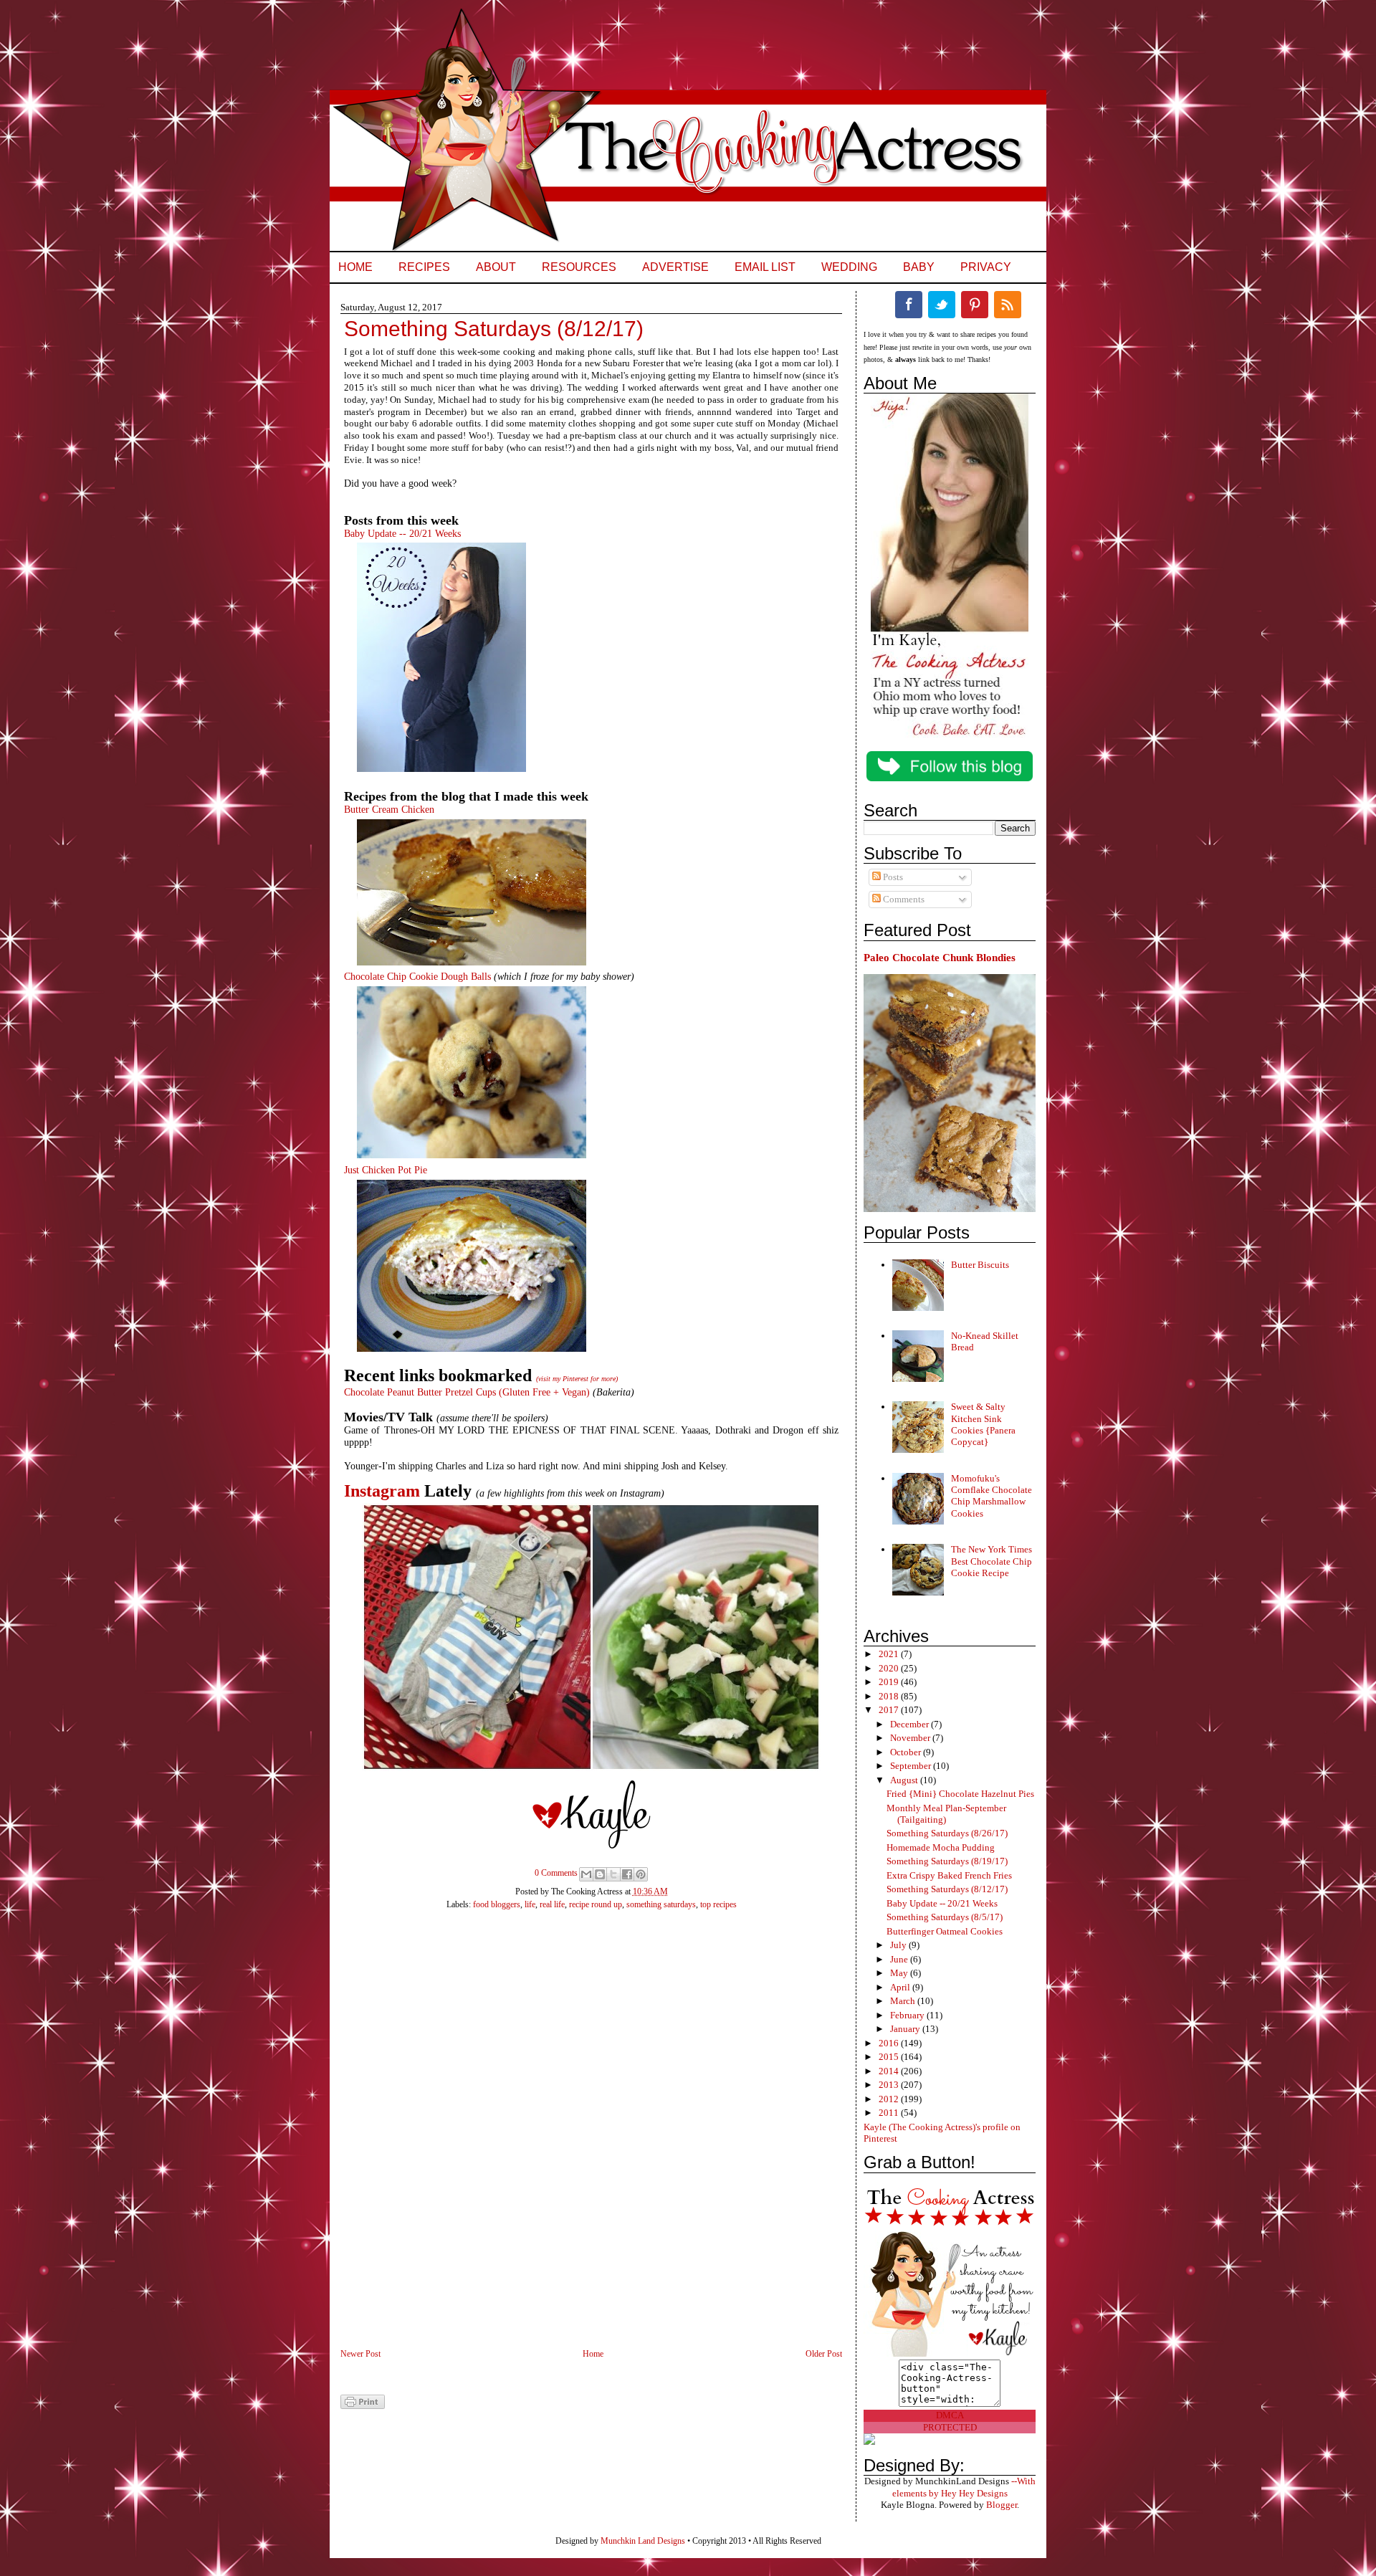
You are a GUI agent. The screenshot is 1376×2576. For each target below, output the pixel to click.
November (911, 1738)
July (899, 1945)
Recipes (424, 267)
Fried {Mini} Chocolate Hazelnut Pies (960, 1794)
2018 (890, 1696)
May (900, 1973)
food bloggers (497, 1904)
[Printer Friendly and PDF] (363, 2406)
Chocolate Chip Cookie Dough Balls (417, 977)
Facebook (909, 305)
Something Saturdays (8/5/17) (945, 1917)
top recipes (718, 1904)
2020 (890, 1668)
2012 (890, 2099)
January (906, 2029)
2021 (890, 1654)
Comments (903, 899)
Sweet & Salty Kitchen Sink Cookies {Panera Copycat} (983, 1424)
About (496, 267)
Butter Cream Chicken (389, 810)
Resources (579, 267)
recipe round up (596, 1904)
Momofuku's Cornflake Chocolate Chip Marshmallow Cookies (992, 1496)
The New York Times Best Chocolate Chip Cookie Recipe (992, 1561)
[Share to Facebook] (627, 1874)
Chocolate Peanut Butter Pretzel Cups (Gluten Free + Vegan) (467, 1392)
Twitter (942, 305)
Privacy (986, 267)
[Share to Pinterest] (641, 1874)
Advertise (675, 267)
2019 (890, 1682)
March (904, 2001)
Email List (765, 267)
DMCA (950, 2415)
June (900, 1959)
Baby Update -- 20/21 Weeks (402, 534)
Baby (919, 267)
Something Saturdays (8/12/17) (947, 1889)
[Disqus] (577, 2137)
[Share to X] (613, 1874)
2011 (890, 2113)
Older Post (824, 2354)
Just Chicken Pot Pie (386, 1170)
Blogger (1002, 2505)
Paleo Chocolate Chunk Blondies (940, 957)
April (901, 1987)
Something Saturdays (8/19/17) (947, 1861)
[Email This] (586, 1874)
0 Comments (556, 1873)
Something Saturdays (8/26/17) (947, 1833)
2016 (890, 2043)
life (530, 1904)
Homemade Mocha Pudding (941, 1847)
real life (552, 1904)
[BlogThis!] (600, 1874)
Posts (892, 877)
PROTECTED (950, 2427)
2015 (890, 2057)
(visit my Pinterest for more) (577, 1379)
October (907, 1752)
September (912, 1766)
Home (355, 267)
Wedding (849, 267)
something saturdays (661, 1904)
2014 (890, 2071)
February (908, 2015)
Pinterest (975, 305)
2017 (890, 1710)
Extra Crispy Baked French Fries (949, 1875)
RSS (1008, 305)
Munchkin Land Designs (643, 2541)
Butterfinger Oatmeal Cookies (945, 1931)
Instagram (382, 1491)
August (905, 1780)
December (911, 1724)
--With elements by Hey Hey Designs (964, 2487)
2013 (890, 2085)
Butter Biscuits (980, 1265)
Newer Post (360, 2354)
